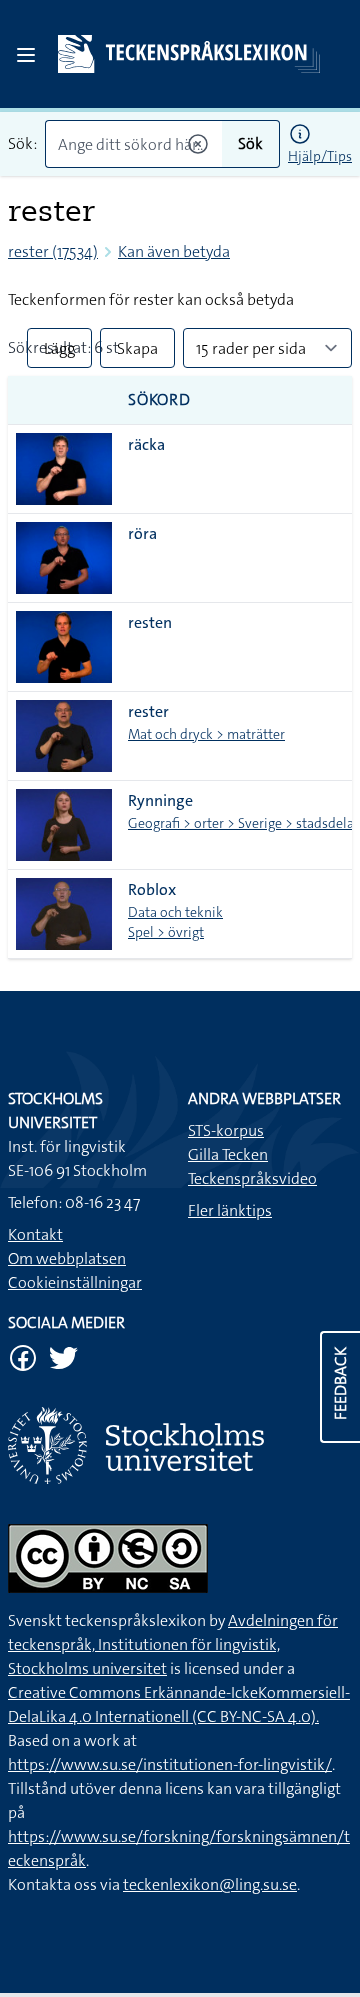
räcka (146, 444)
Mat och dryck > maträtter (206, 734)
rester (148, 711)
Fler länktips (230, 1210)
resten (150, 622)
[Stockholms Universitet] (180, 1445)
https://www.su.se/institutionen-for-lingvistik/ (170, 1764)
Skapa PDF (137, 353)
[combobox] (133, 144)
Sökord (159, 399)
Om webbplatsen (67, 1258)
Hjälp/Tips (320, 156)
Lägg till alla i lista (59, 353)
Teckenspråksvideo (252, 1178)
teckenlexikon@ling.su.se (210, 1884)
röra (142, 533)
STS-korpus (226, 1130)
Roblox (152, 889)
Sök (250, 143)
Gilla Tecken (228, 1154)
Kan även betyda (174, 251)
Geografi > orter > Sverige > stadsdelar (243, 823)
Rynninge (160, 800)
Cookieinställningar (75, 1282)
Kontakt (35, 1234)
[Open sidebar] (26, 55)
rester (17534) (53, 251)
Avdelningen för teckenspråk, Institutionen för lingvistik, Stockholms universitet (173, 1644)
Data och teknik (175, 912)
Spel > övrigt (166, 932)
